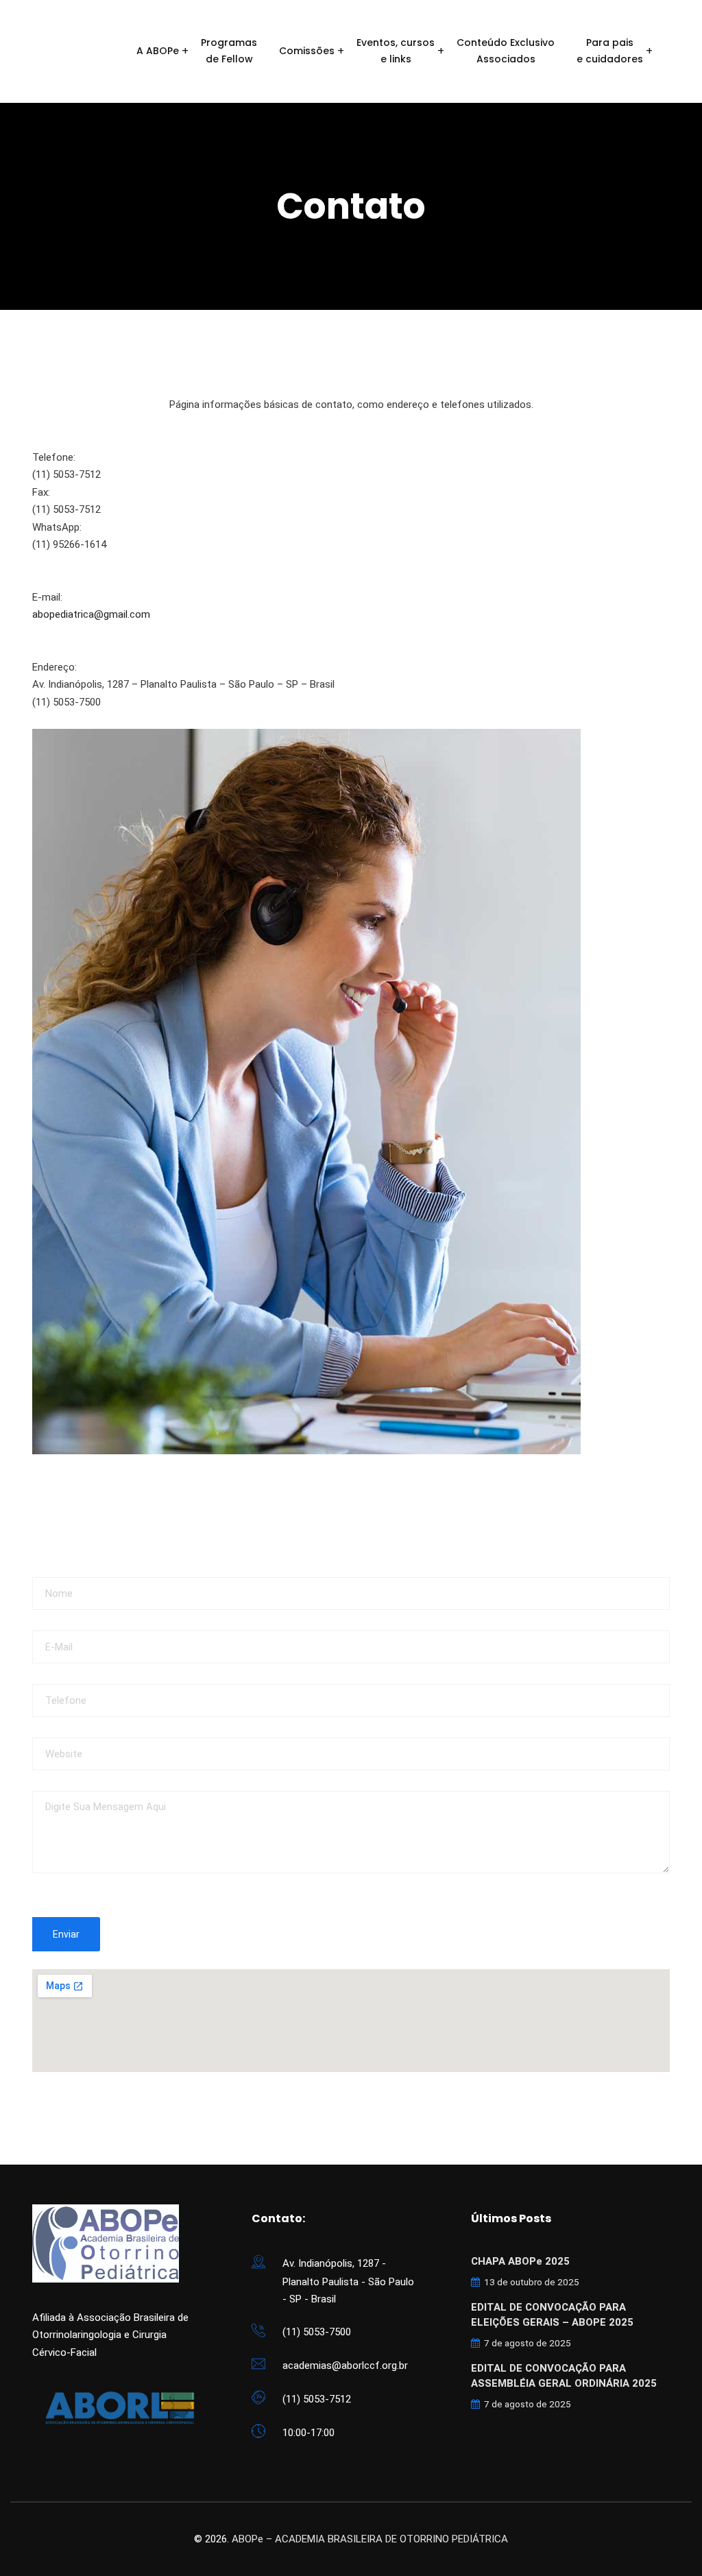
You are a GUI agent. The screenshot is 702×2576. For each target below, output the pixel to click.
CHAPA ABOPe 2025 (520, 2261)
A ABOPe (158, 51)
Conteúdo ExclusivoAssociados (506, 51)
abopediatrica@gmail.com (91, 614)
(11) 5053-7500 (317, 2332)
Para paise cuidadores (610, 51)
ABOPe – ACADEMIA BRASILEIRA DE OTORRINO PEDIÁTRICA (370, 2539)
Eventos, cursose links (396, 51)
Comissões (307, 51)
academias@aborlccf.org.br (345, 2366)
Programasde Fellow (229, 51)
